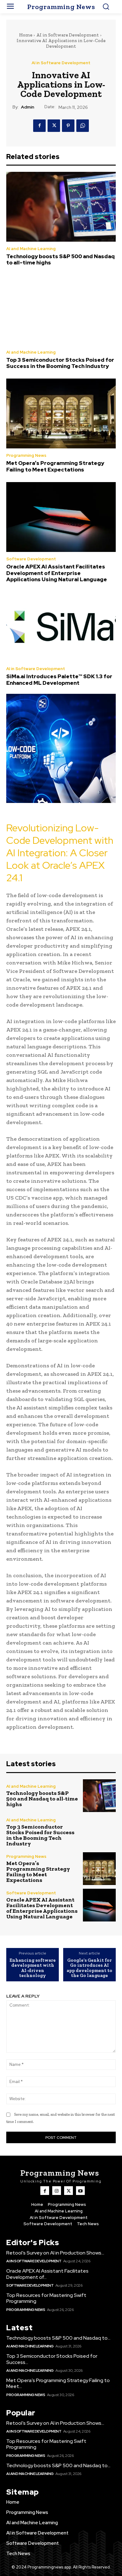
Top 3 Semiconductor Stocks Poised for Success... (52, 2359)
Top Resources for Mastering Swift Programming (46, 2298)
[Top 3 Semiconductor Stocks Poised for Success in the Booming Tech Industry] (61, 310)
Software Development (31, 559)
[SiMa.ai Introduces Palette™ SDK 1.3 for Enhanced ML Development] (61, 627)
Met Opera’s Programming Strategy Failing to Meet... (58, 2383)
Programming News (26, 455)
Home (26, 35)
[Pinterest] (68, 126)
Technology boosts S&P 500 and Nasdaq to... (58, 2338)
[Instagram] (57, 2191)
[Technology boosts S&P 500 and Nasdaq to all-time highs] (61, 207)
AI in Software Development (68, 35)
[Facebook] (39, 126)
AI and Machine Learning (31, 249)
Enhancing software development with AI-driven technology (33, 1968)
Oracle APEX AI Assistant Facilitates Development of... (47, 2274)
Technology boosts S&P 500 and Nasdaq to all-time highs (61, 259)
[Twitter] (54, 126)
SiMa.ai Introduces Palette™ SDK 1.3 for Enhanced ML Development (59, 679)
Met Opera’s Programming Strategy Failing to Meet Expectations (55, 466)
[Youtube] (80, 2191)
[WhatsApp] (83, 126)
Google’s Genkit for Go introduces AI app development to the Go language (89, 1968)
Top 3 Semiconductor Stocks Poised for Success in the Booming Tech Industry (60, 363)
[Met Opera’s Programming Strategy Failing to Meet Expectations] (61, 413)
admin (28, 107)
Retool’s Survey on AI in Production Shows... (55, 2253)
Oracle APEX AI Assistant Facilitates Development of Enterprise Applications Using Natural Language (57, 573)
